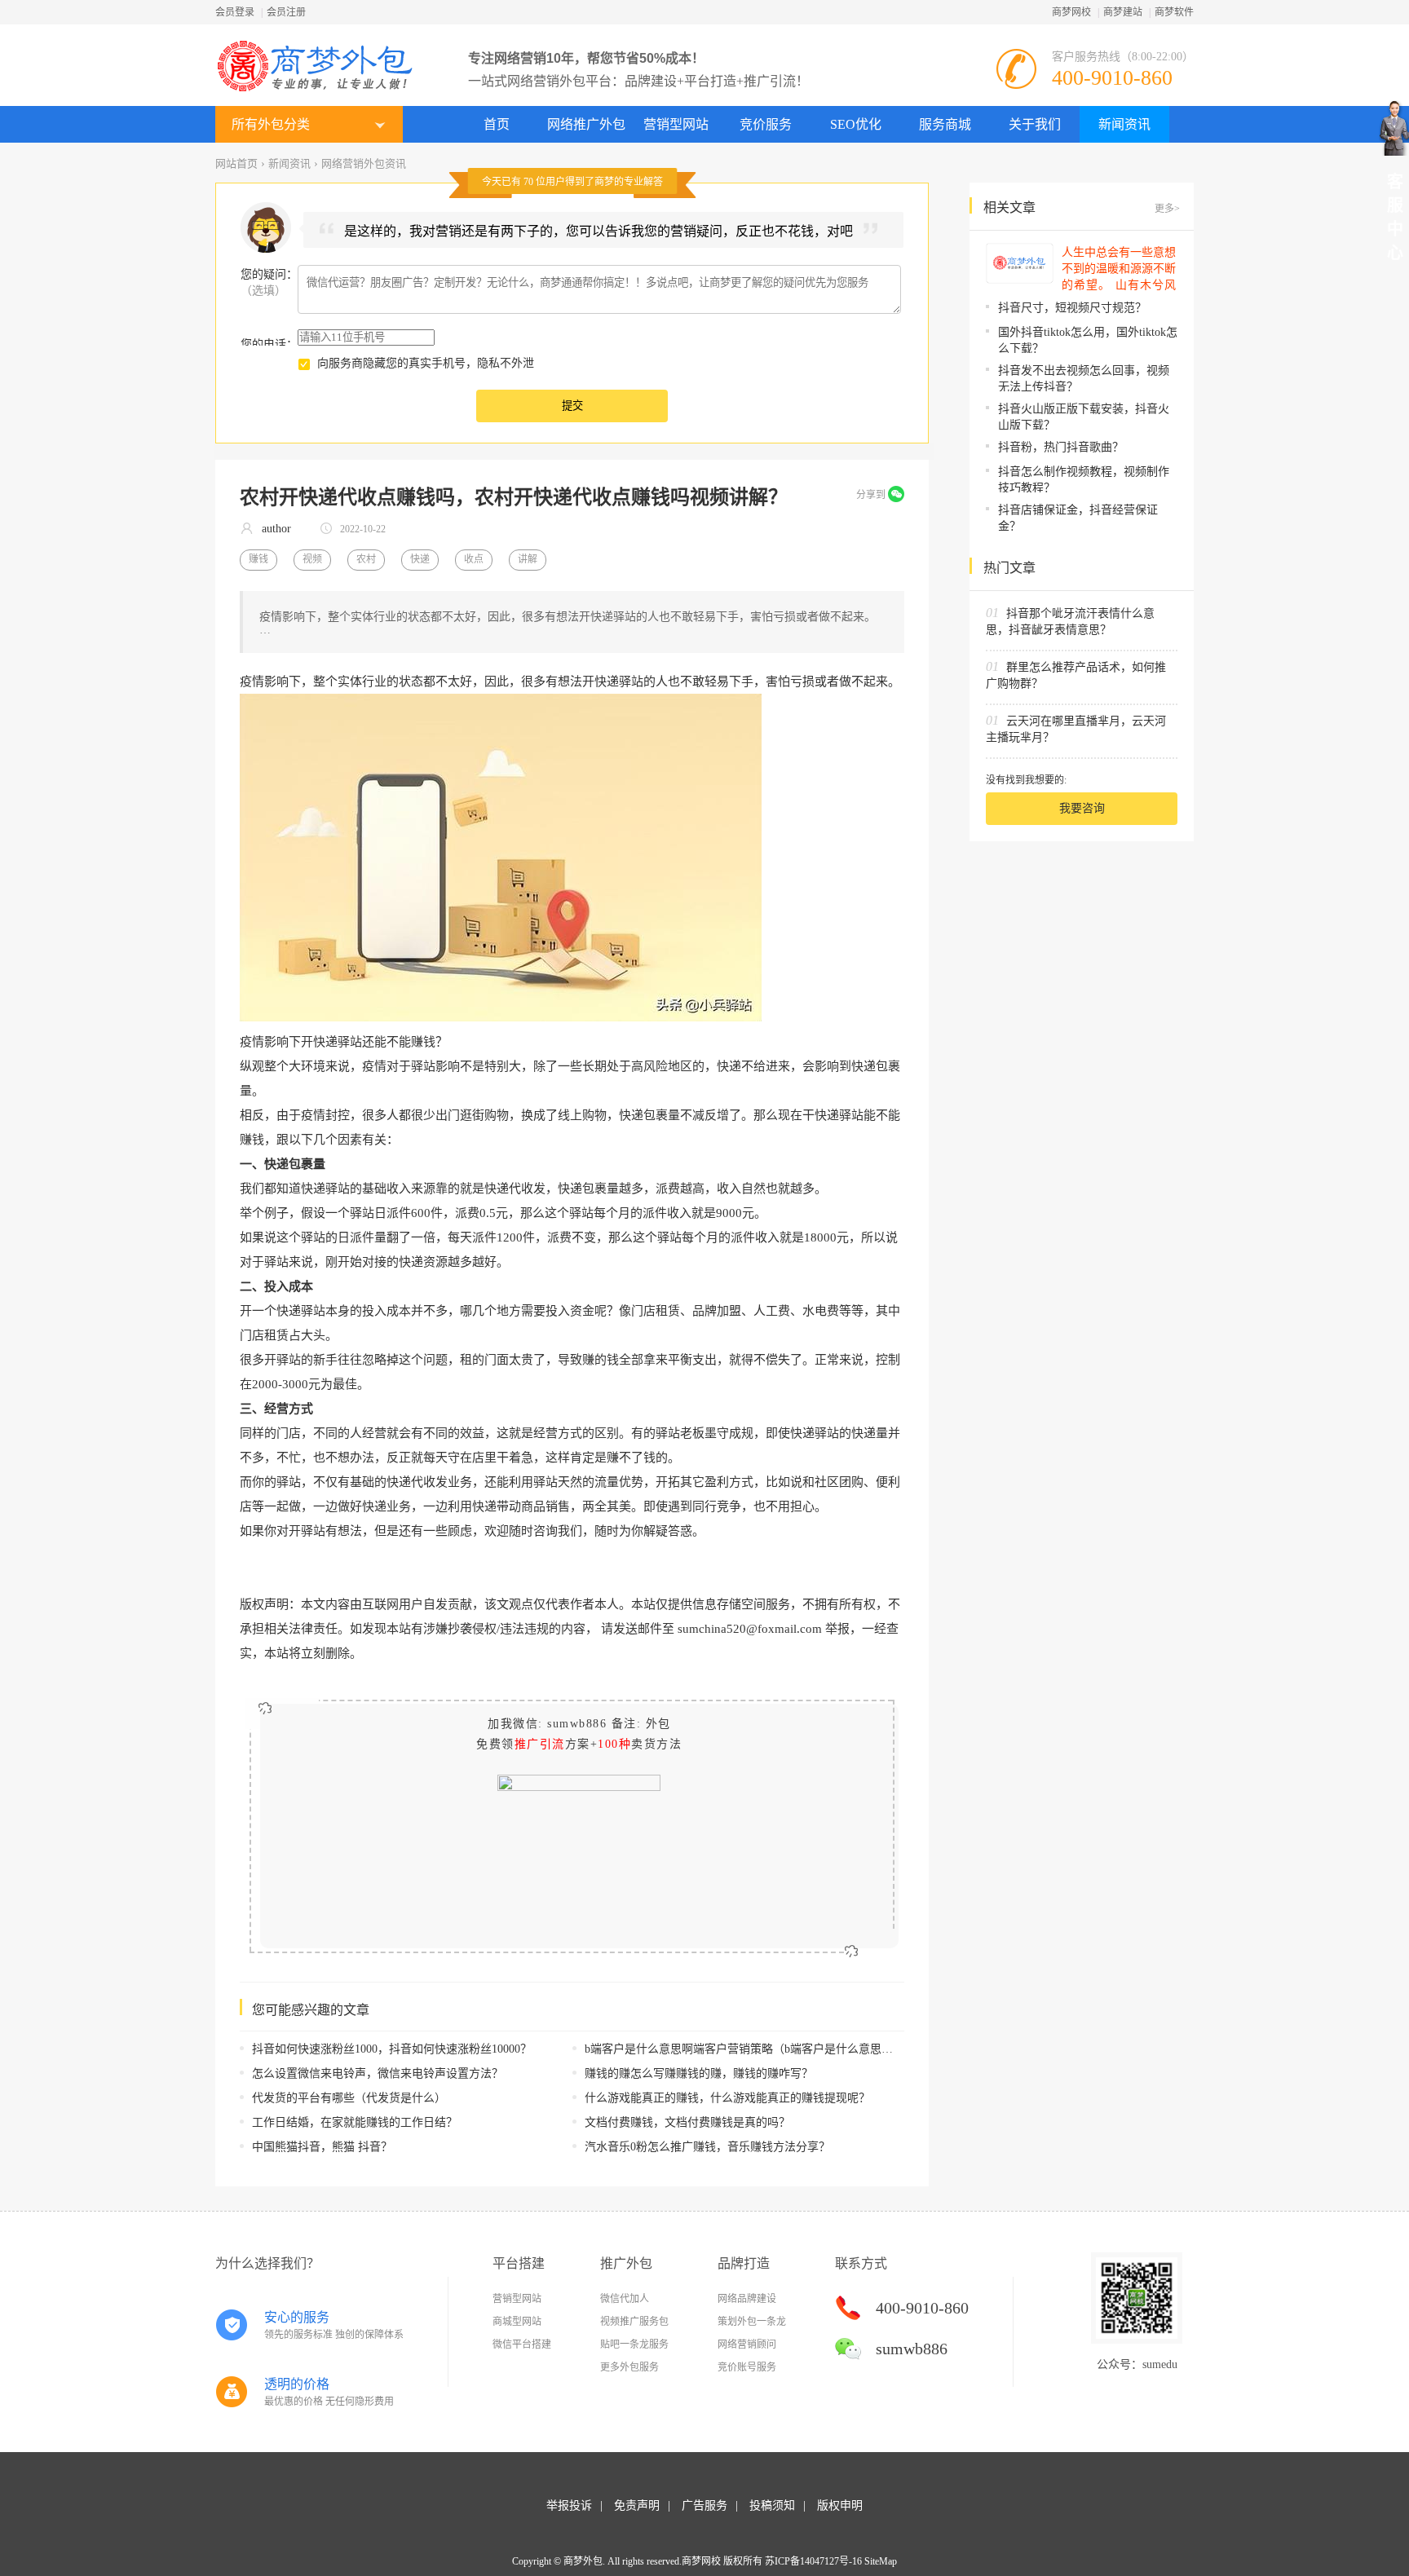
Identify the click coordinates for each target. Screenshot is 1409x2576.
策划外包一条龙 (752, 2322)
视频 (312, 559)
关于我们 (1035, 124)
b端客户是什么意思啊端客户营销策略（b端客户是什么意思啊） (744, 2049)
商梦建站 (1123, 12)
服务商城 (945, 124)
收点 (474, 559)
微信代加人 (625, 2299)
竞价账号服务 (747, 2367)
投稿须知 (772, 2505)
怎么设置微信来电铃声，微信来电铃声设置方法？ (378, 2073)
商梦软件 (1174, 12)
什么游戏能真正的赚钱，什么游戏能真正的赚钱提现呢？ (727, 2098)
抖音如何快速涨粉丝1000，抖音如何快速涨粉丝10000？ (392, 2049)
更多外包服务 (629, 2367)
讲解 (528, 559)
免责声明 (637, 2505)
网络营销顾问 (747, 2344)
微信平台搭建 (522, 2344)
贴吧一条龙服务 (634, 2344)
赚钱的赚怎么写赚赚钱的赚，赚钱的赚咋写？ (699, 2073)
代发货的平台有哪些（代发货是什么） (349, 2098)
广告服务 (704, 2505)
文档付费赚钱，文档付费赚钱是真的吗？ (687, 2122)
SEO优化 (856, 124)
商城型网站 (517, 2322)
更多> (1167, 209)
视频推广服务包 (634, 2322)
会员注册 (286, 12)
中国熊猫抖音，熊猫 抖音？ (322, 2147)
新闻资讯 (1124, 124)
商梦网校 (1071, 12)
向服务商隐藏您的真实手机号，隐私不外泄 (426, 363)
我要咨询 (1082, 808)
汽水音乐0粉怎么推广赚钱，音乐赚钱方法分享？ (707, 2147)
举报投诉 (569, 2505)
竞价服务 (766, 124)
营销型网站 (676, 124)
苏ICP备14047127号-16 (813, 2561)
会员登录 (235, 12)
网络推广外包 (586, 124)
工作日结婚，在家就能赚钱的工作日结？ (355, 2122)
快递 (420, 559)
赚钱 (258, 559)
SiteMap (881, 2561)
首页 (497, 124)
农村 (366, 559)
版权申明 (840, 2505)
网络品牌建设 (747, 2299)
